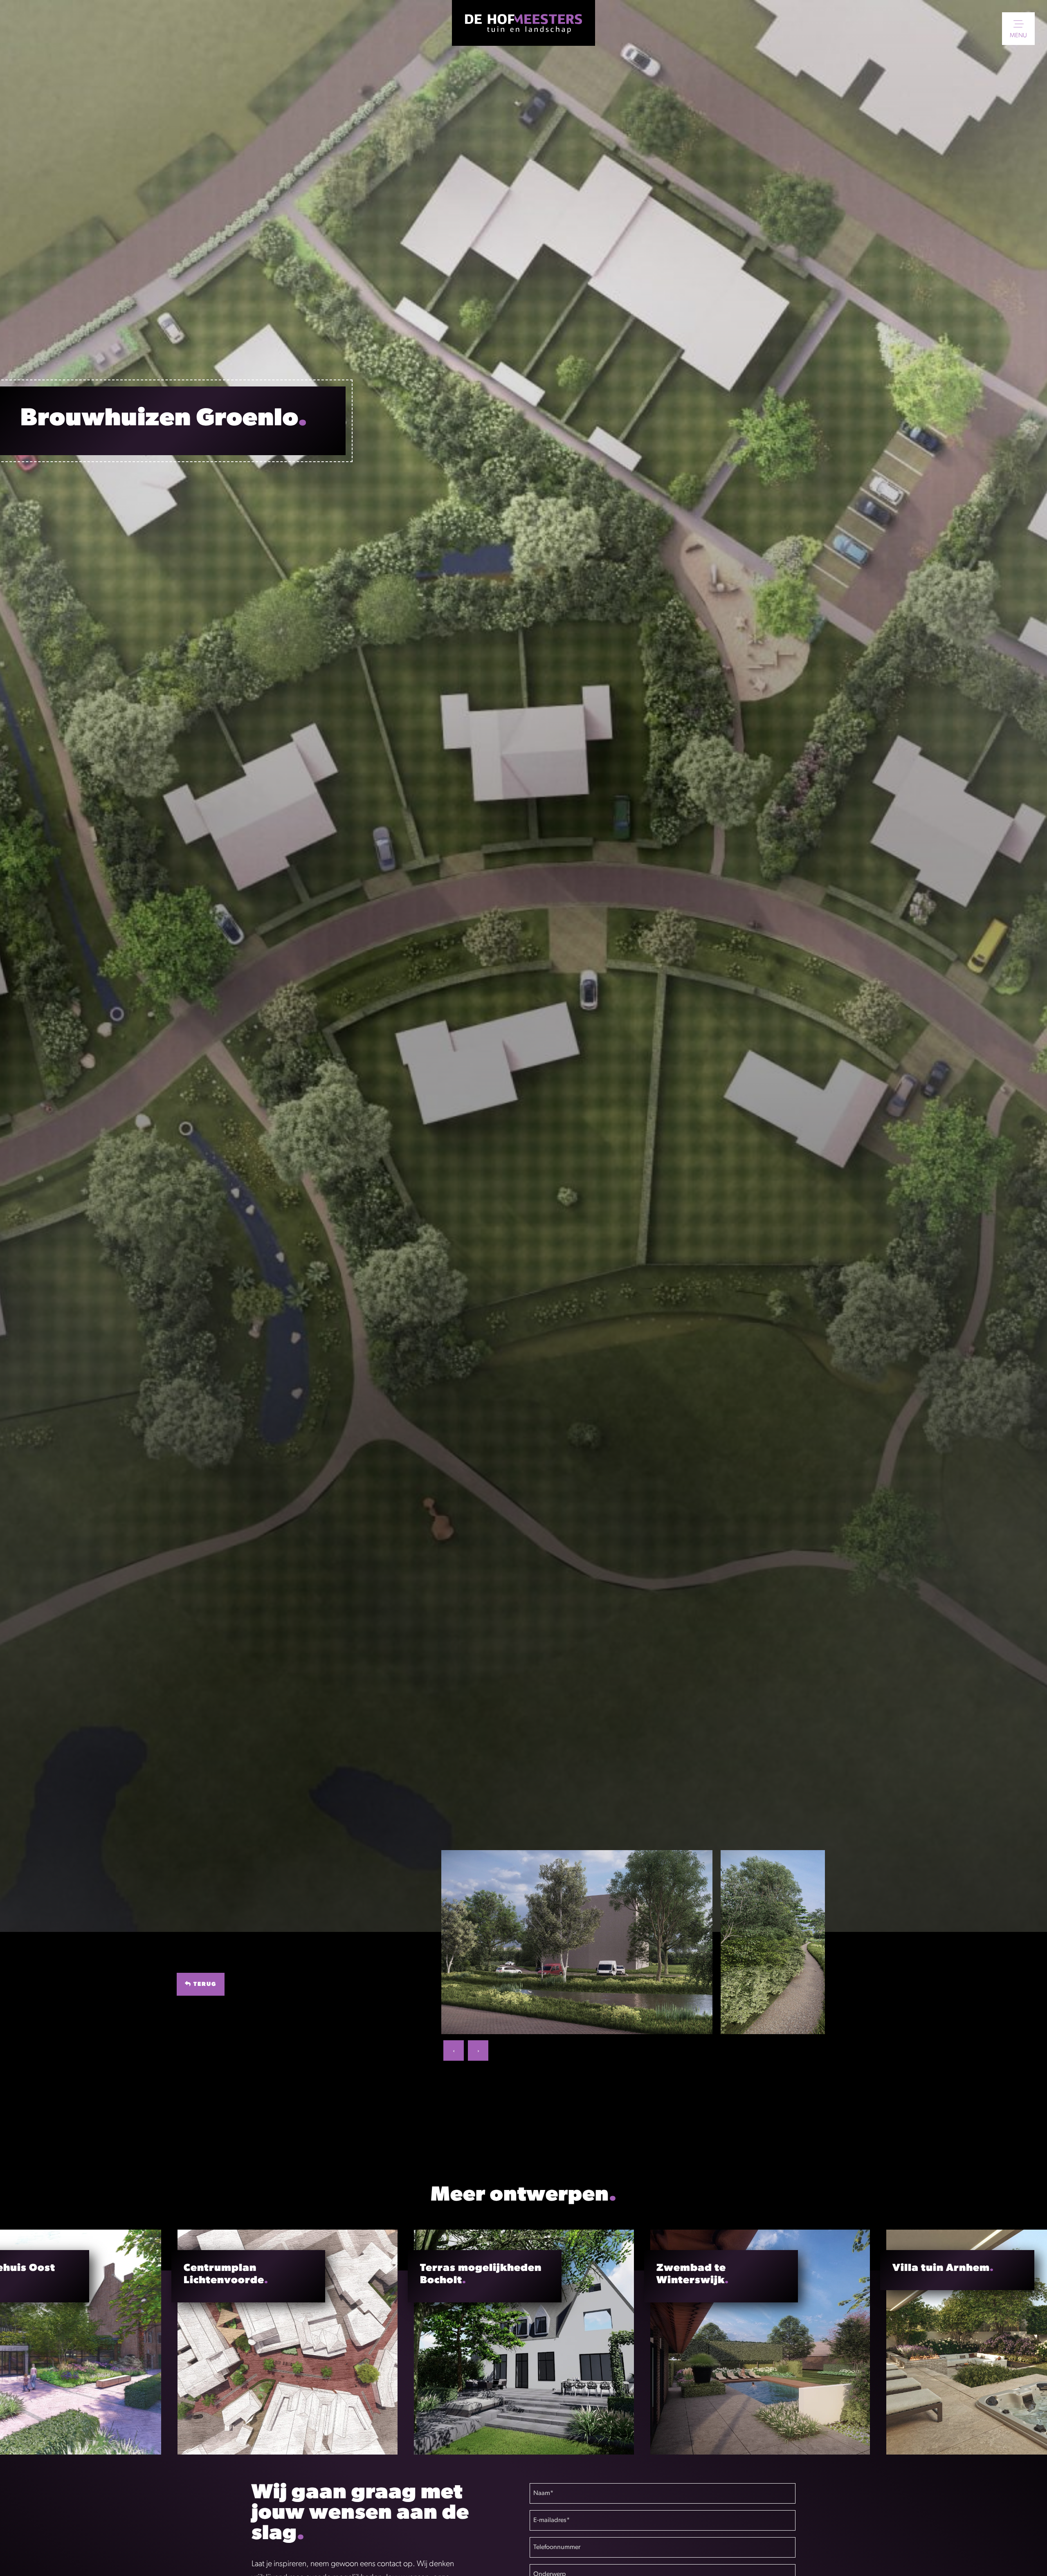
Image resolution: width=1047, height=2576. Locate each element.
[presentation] (454, 2050)
